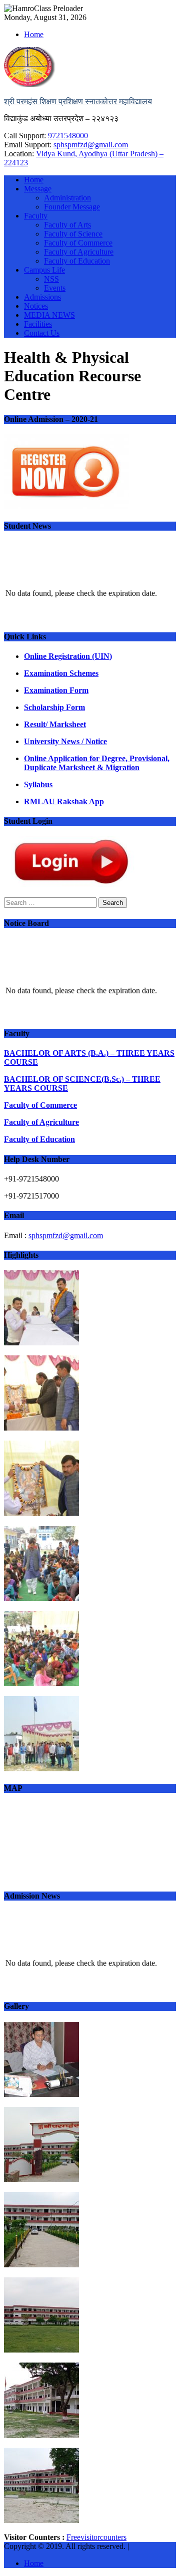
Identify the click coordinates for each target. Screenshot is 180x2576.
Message (38, 189)
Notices (36, 306)
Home (34, 34)
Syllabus (38, 784)
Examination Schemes (61, 673)
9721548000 (68, 136)
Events (55, 288)
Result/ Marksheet (55, 724)
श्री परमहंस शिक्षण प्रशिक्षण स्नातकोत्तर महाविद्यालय (78, 101)
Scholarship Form (54, 707)
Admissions (42, 297)
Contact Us (42, 333)
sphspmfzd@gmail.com (91, 145)
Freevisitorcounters (96, 2537)
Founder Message (72, 207)
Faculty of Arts (67, 225)
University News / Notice (65, 741)
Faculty (36, 216)
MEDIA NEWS (49, 315)
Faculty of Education (77, 261)
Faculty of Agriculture (79, 252)
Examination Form (56, 690)
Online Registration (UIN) (68, 656)
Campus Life (44, 270)
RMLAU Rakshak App (64, 801)
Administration (67, 198)
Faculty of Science (73, 234)
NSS (51, 279)
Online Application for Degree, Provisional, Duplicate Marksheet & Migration (97, 763)
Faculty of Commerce (78, 243)
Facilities (38, 324)
